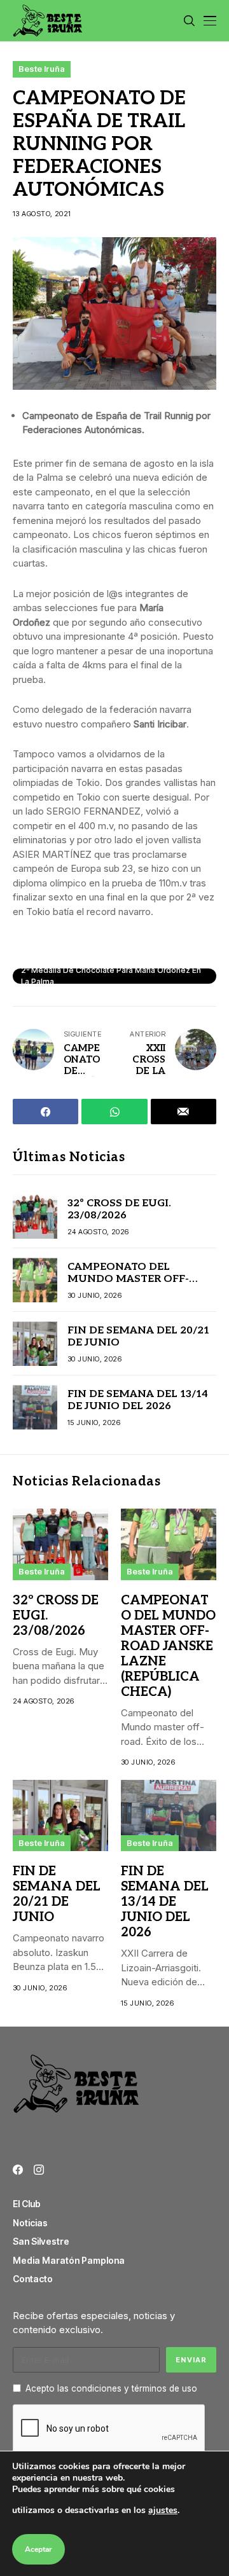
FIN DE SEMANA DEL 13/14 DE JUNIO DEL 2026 (138, 1400)
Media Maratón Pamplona (69, 2260)
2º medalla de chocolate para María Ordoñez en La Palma (111, 976)
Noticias (30, 2223)
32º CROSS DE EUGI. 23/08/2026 (119, 1209)
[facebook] (18, 2170)
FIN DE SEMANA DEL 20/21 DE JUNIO (138, 1337)
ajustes (163, 2510)
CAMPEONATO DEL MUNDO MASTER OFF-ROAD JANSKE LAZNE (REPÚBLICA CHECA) (128, 1285)
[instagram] (39, 2170)
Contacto (33, 2279)
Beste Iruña (42, 69)
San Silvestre (41, 2241)
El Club (27, 2204)
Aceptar (38, 2549)
